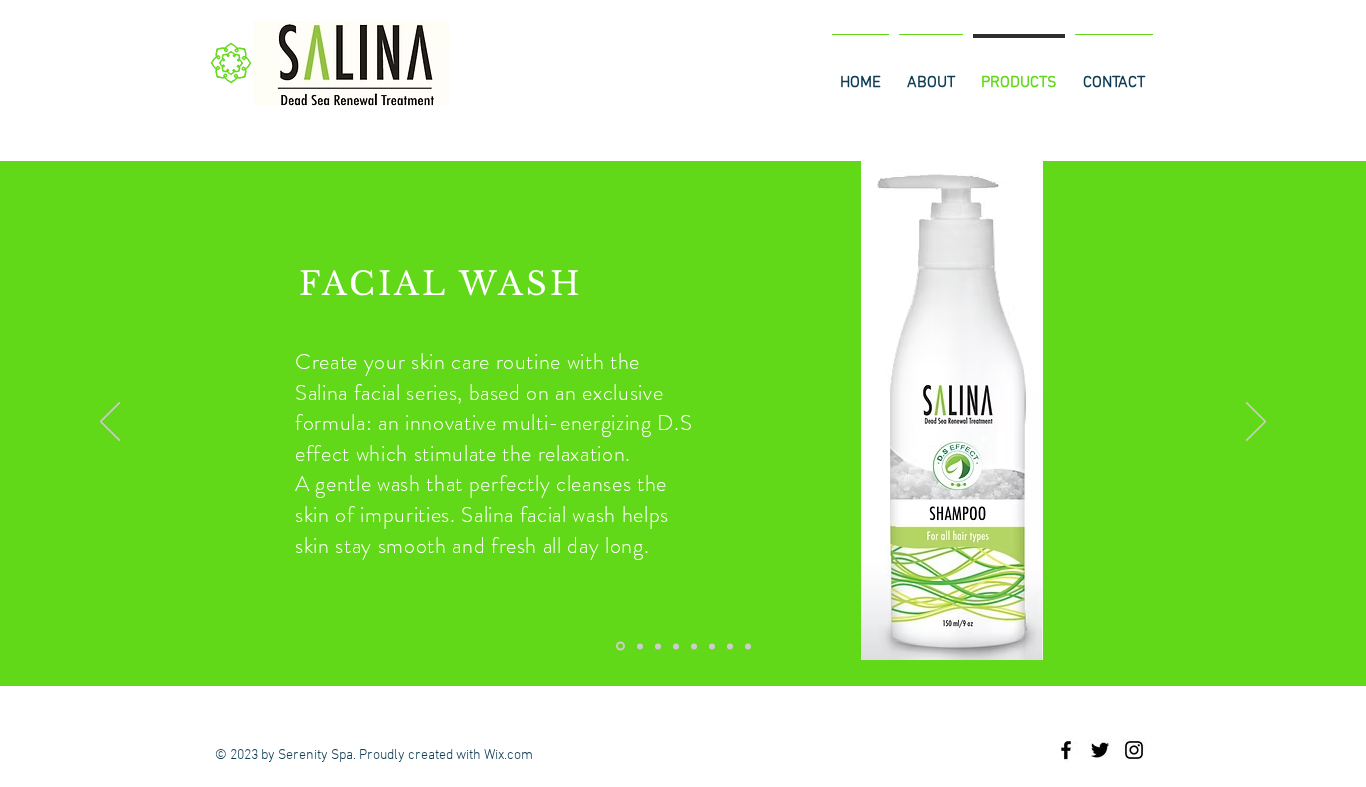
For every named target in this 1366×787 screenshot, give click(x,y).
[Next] (1256, 423)
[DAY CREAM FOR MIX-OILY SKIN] (730, 646)
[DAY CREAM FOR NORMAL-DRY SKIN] (712, 646)
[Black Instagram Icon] (1134, 750)
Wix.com (508, 755)
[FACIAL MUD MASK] (694, 646)
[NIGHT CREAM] (748, 646)
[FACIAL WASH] (620, 646)
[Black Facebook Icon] (1066, 750)
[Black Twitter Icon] (1100, 750)
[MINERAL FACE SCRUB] (640, 646)
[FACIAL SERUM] (676, 646)
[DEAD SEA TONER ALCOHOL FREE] (658, 646)
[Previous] (110, 423)
